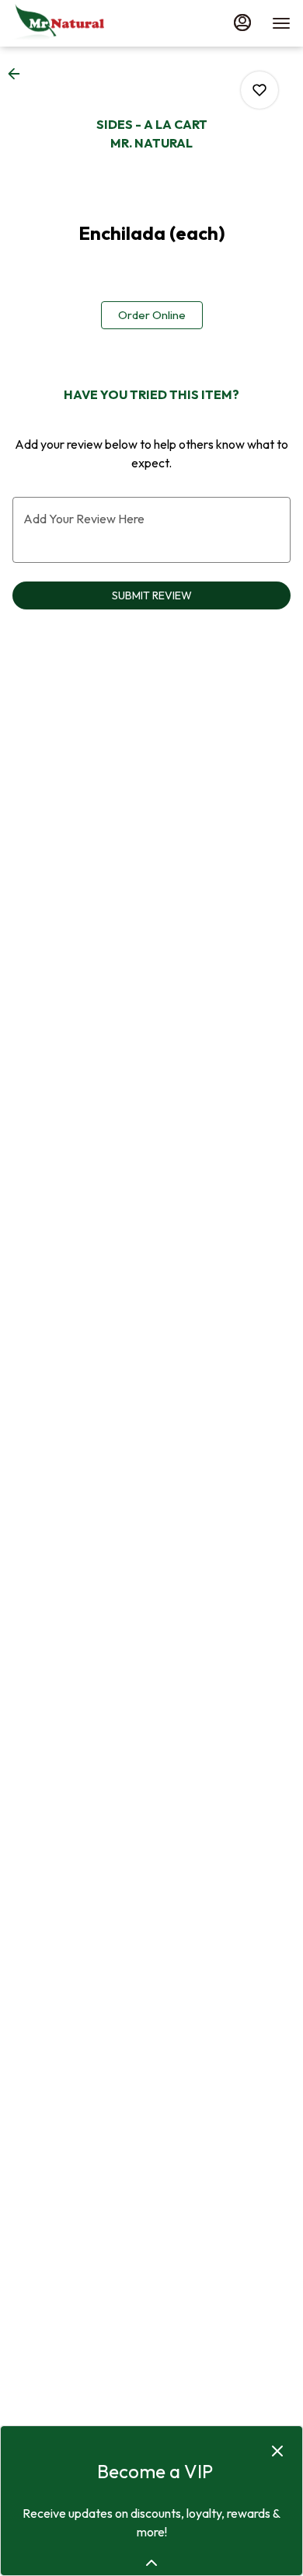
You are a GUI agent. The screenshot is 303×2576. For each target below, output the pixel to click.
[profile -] (242, 23)
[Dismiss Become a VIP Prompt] (277, 2451)
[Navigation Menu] (281, 23)
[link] (152, 315)
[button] (19, 74)
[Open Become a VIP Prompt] (151, 2563)
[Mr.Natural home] (82, 23)
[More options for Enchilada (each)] (259, 90)
